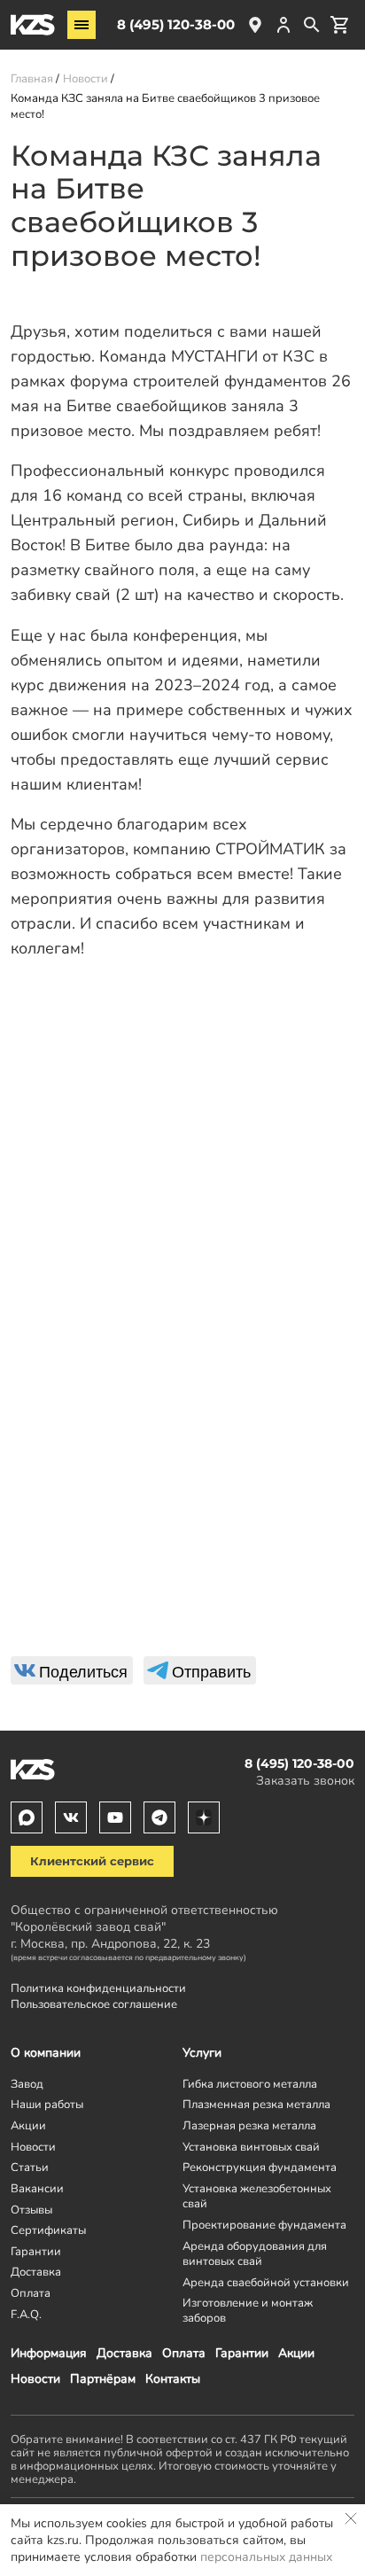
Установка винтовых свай (251, 2147)
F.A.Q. (26, 2314)
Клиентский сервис (92, 1861)
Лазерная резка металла (249, 2125)
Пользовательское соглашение (94, 2004)
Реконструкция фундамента (260, 2167)
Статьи (30, 2167)
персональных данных (266, 2557)
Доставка (124, 2353)
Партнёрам (103, 2379)
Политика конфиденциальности (98, 1988)
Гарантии (242, 2353)
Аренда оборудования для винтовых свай (255, 2253)
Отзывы (31, 2210)
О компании (46, 2053)
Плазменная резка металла (256, 2104)
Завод (27, 2084)
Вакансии (37, 2188)
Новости (35, 2379)
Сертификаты (48, 2230)
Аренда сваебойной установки (266, 2282)
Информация (49, 2353)
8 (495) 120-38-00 (176, 24)
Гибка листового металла (250, 2084)
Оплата (184, 2353)
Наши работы (47, 2104)
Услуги (202, 2053)
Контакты (173, 2379)
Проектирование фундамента (264, 2225)
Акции (296, 2353)
